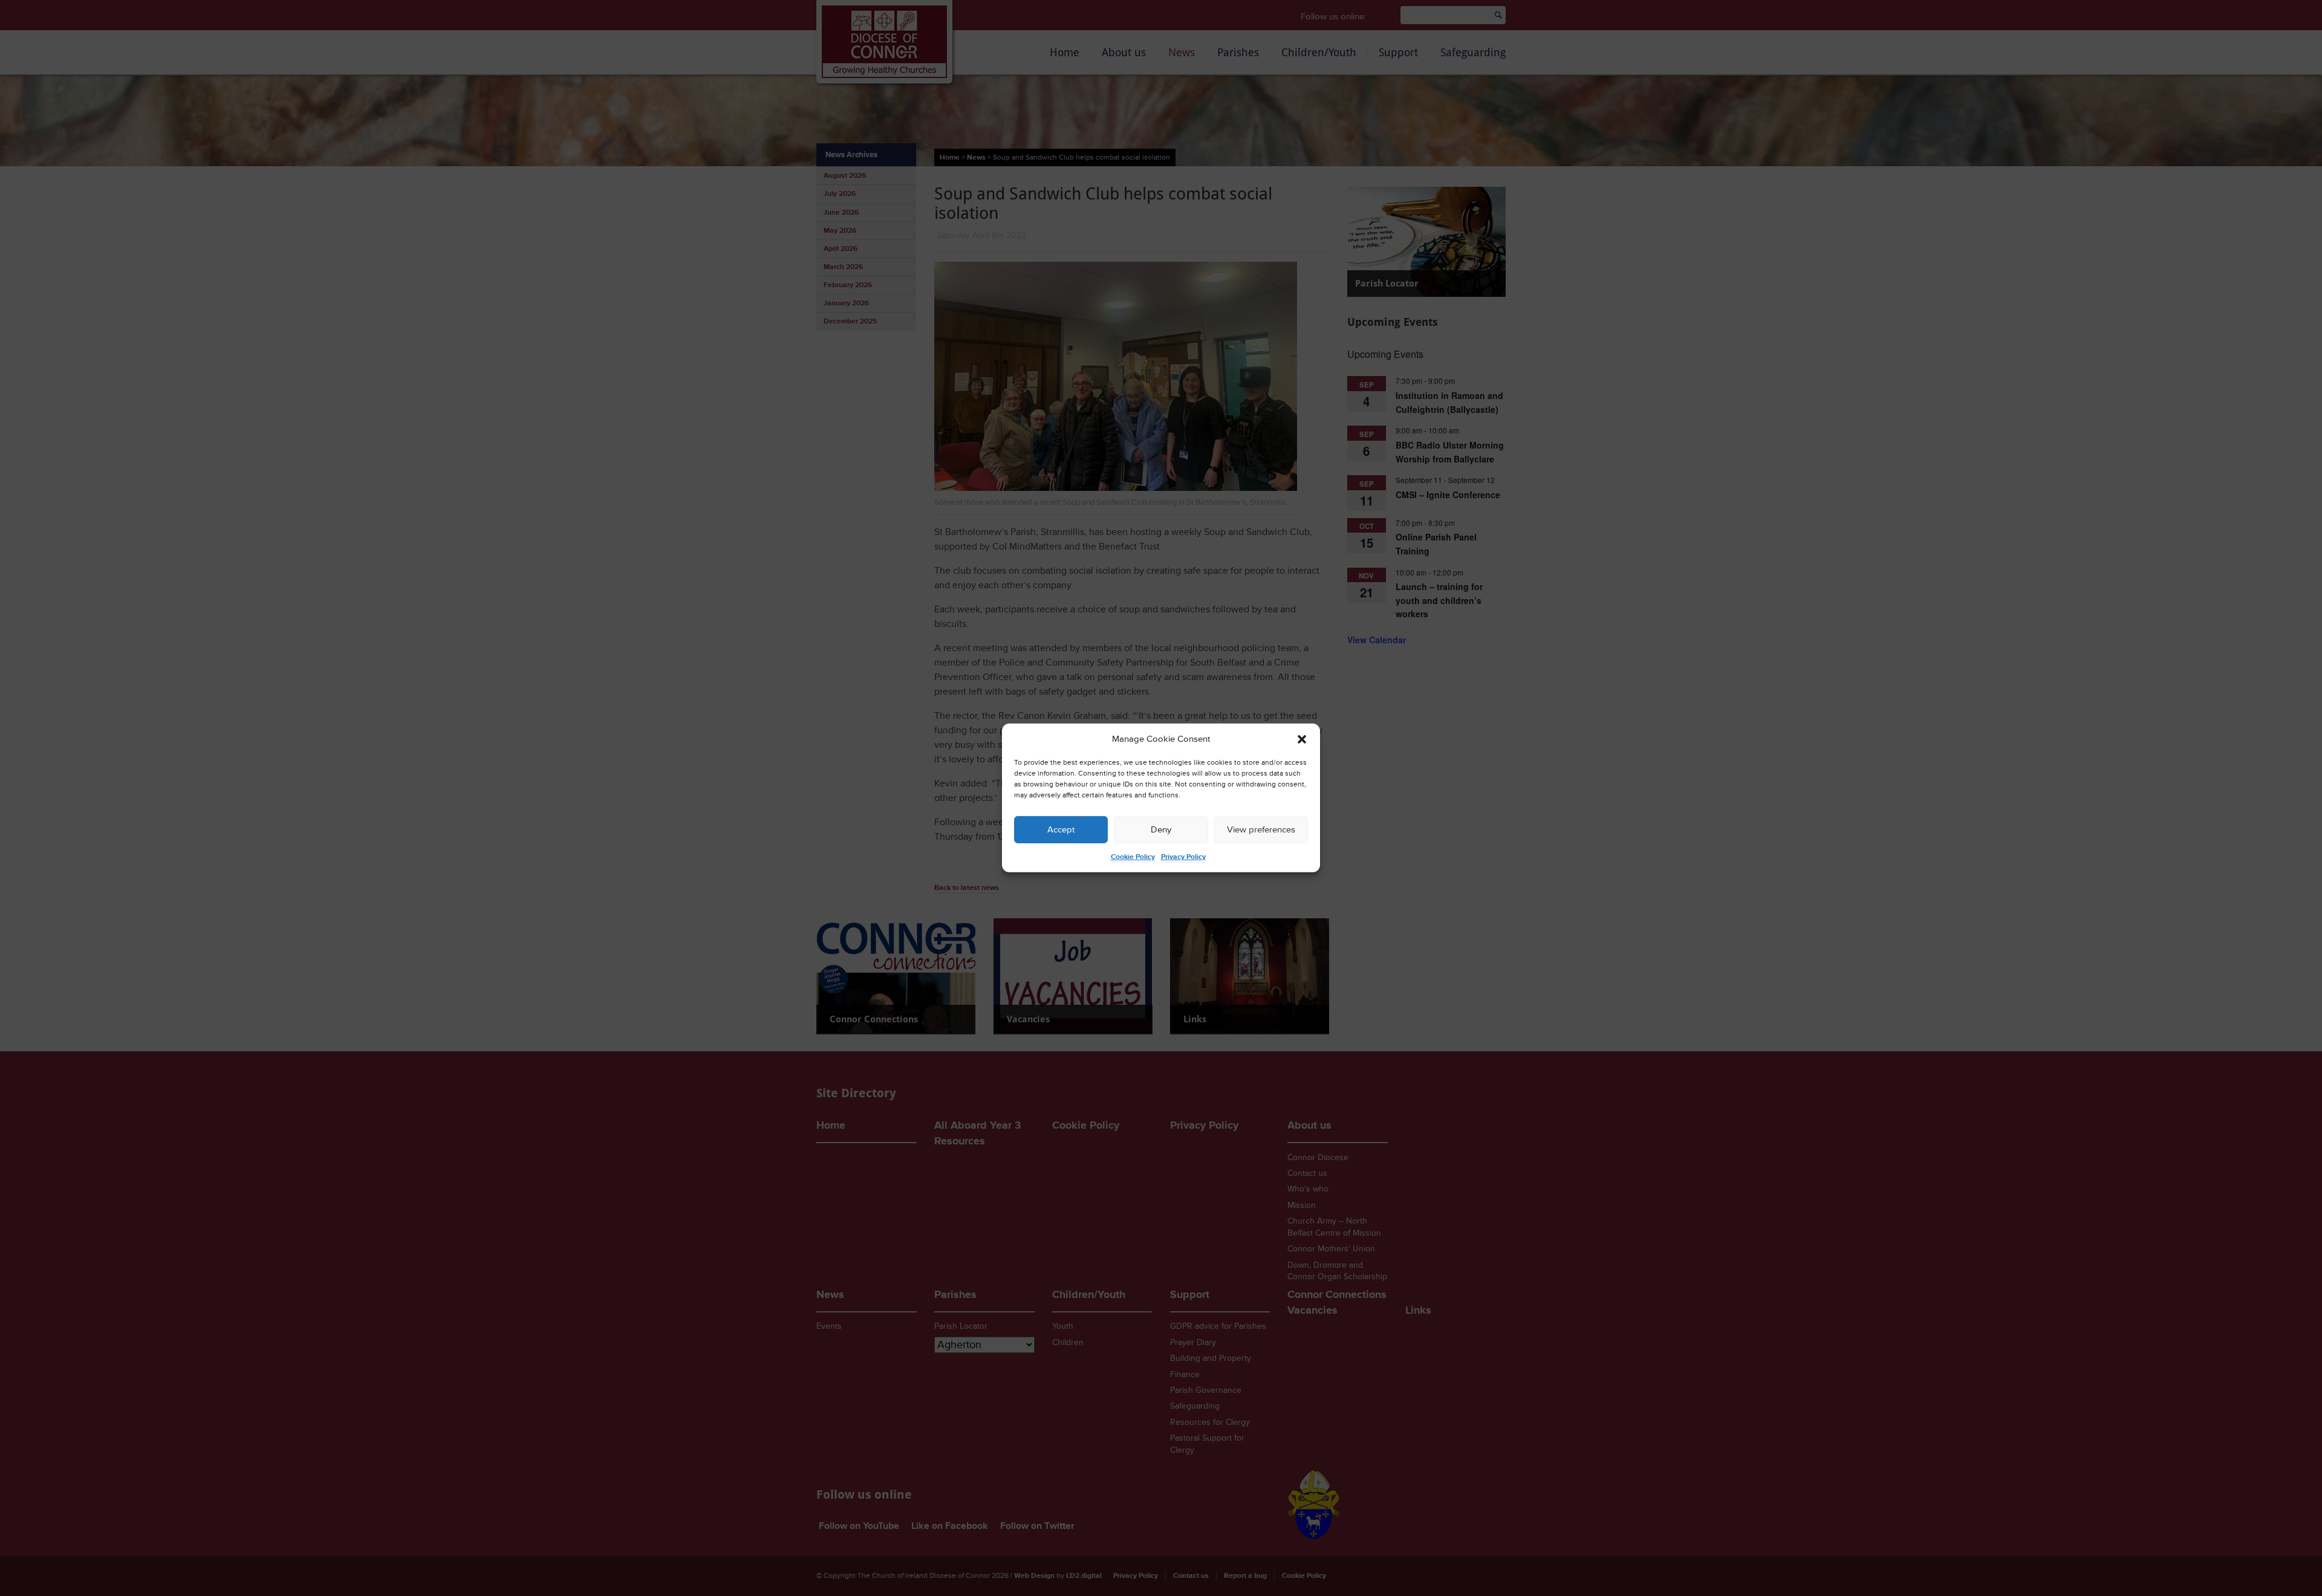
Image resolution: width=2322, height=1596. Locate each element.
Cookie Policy (1133, 857)
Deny (1161, 830)
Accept (1061, 830)
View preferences (1261, 830)
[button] (1302, 739)
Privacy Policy (1183, 857)
